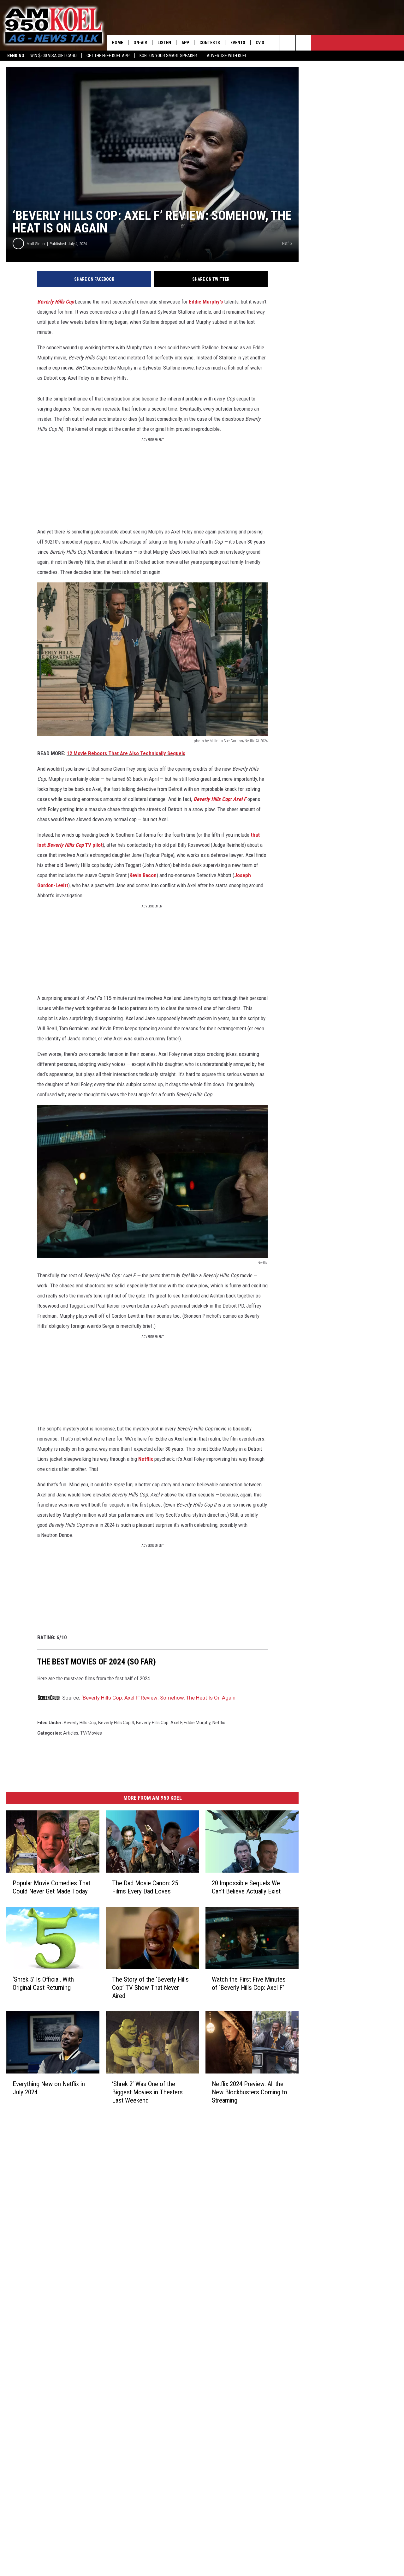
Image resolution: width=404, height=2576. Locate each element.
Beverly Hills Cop (56, 302)
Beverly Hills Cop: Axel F (159, 1723)
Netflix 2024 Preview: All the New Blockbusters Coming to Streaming (250, 2092)
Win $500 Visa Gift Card (53, 56)
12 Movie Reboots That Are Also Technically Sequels (126, 753)
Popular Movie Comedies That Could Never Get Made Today (51, 1887)
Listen (164, 43)
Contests (210, 43)
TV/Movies (91, 1733)
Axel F (240, 799)
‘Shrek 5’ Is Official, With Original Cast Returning (43, 1983)
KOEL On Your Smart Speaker (168, 56)
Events (238, 43)
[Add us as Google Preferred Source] (288, 43)
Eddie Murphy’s (206, 302)
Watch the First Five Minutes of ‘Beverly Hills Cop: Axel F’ (249, 1983)
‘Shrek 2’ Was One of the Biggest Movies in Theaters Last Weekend (147, 2092)
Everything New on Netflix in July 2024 (49, 2088)
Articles (71, 1733)
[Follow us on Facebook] (303, 43)
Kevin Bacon (143, 875)
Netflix (146, 1459)
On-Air (140, 43)
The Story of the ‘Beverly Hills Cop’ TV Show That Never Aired (150, 1987)
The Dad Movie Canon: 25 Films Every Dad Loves (145, 1887)
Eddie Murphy (197, 1723)
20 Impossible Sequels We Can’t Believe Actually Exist (246, 1887)
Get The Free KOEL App (108, 56)
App (185, 43)
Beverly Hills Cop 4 (116, 1723)
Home (117, 43)
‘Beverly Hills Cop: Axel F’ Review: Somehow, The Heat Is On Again (158, 1698)
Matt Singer (36, 244)
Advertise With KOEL (227, 56)
